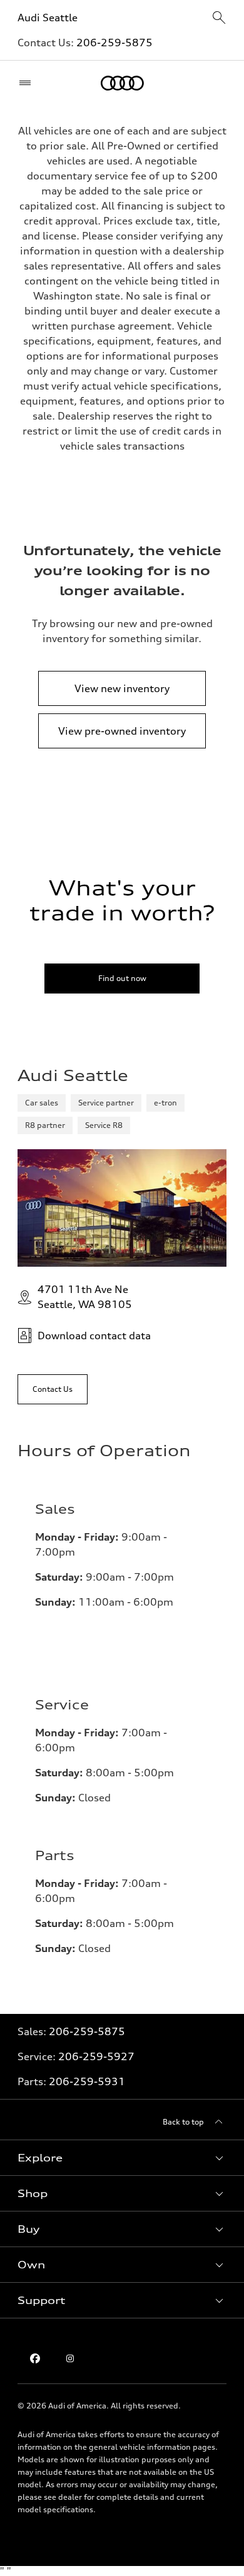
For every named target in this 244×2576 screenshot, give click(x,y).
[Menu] (28, 83)
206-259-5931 (87, 2081)
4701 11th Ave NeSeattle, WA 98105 (85, 1297)
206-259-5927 (96, 2056)
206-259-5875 (114, 43)
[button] (122, 2158)
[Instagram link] (70, 2358)
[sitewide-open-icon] (219, 18)
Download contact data (94, 1336)
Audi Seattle (48, 18)
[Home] (122, 83)
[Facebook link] (35, 2358)
